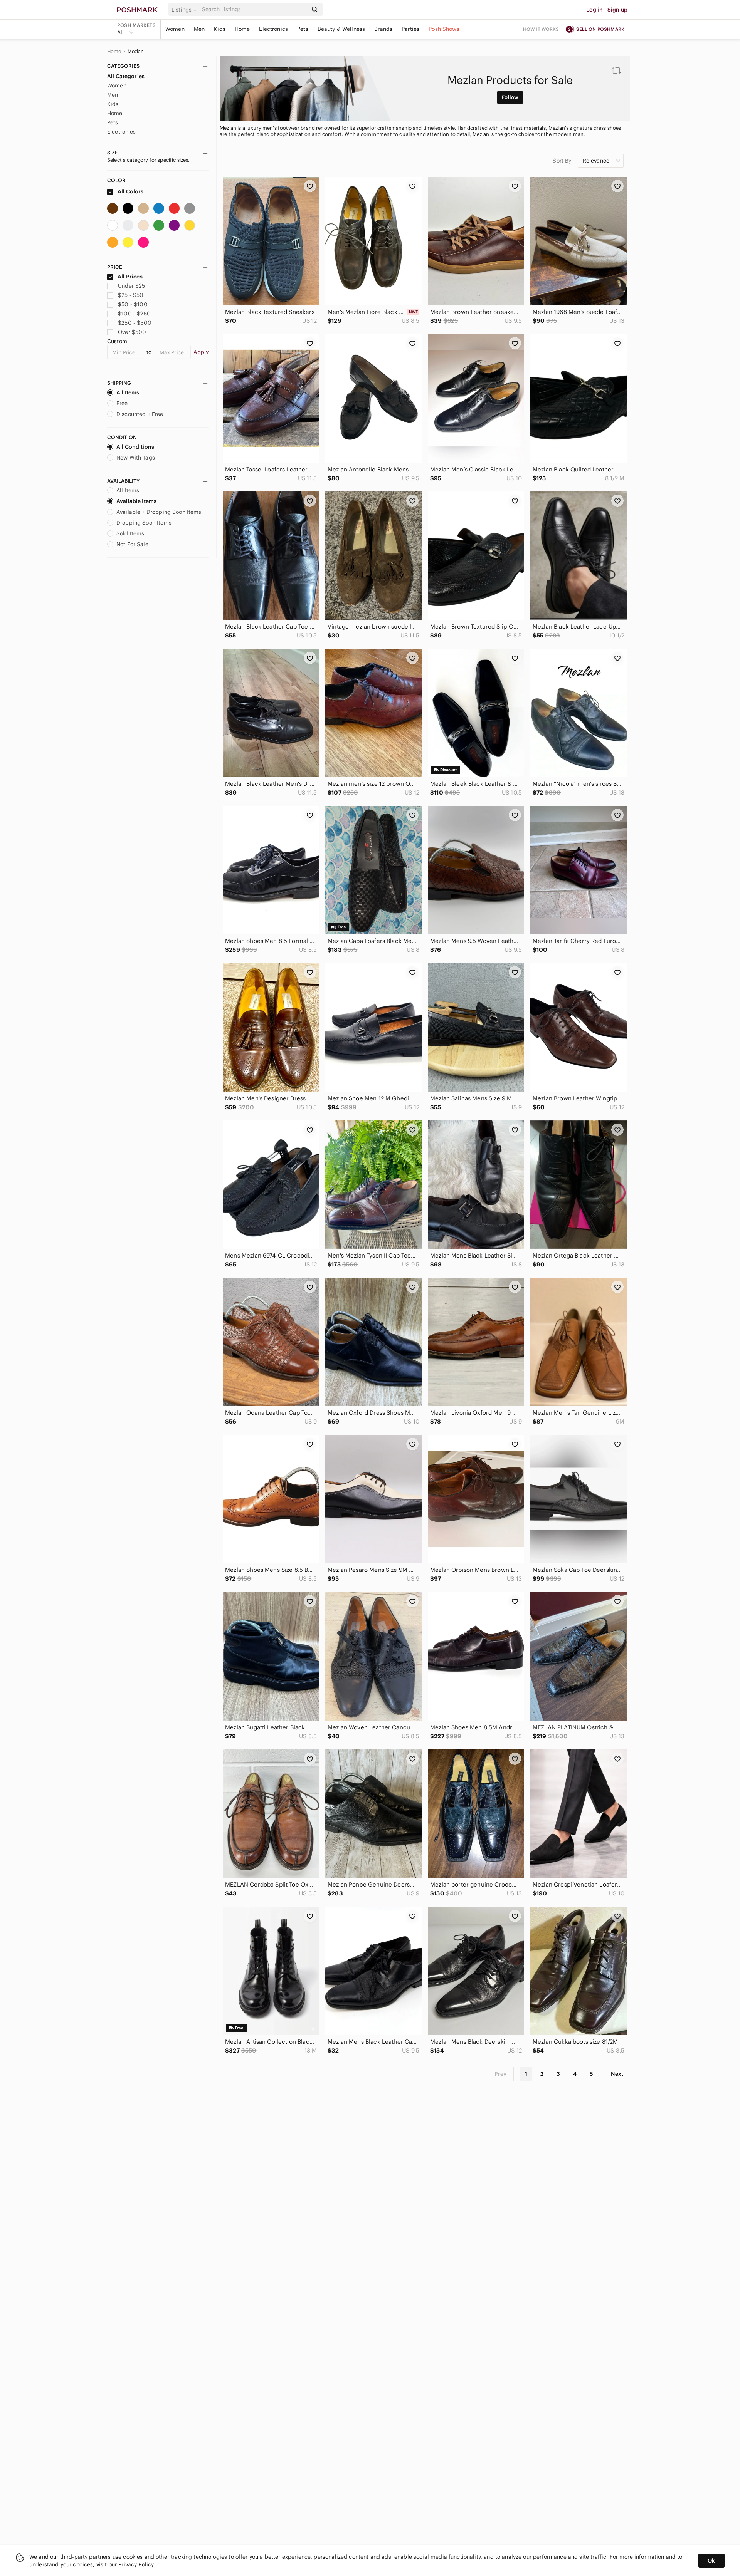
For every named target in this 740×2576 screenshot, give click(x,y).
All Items (128, 392)
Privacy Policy (136, 2564)
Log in (595, 10)
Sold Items (130, 533)
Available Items (136, 501)
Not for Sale (132, 544)
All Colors (130, 191)
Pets (303, 29)
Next (617, 2074)
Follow (510, 97)
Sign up (617, 10)
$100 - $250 (134, 314)
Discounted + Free (140, 414)
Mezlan (136, 52)
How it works (541, 29)
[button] (185, 10)
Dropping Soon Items (144, 523)
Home (242, 29)
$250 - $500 (135, 323)
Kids (220, 29)
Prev (501, 2074)
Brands (383, 29)
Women (175, 29)
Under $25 (131, 286)
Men (199, 29)
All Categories (126, 76)
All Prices (130, 277)
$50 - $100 (133, 304)
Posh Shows (444, 29)
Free (122, 403)
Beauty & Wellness (341, 29)
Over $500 (132, 332)
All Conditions (135, 447)
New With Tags (136, 458)
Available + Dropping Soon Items (159, 512)
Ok (711, 2561)
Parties (410, 29)
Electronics (273, 29)
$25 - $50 (131, 295)
